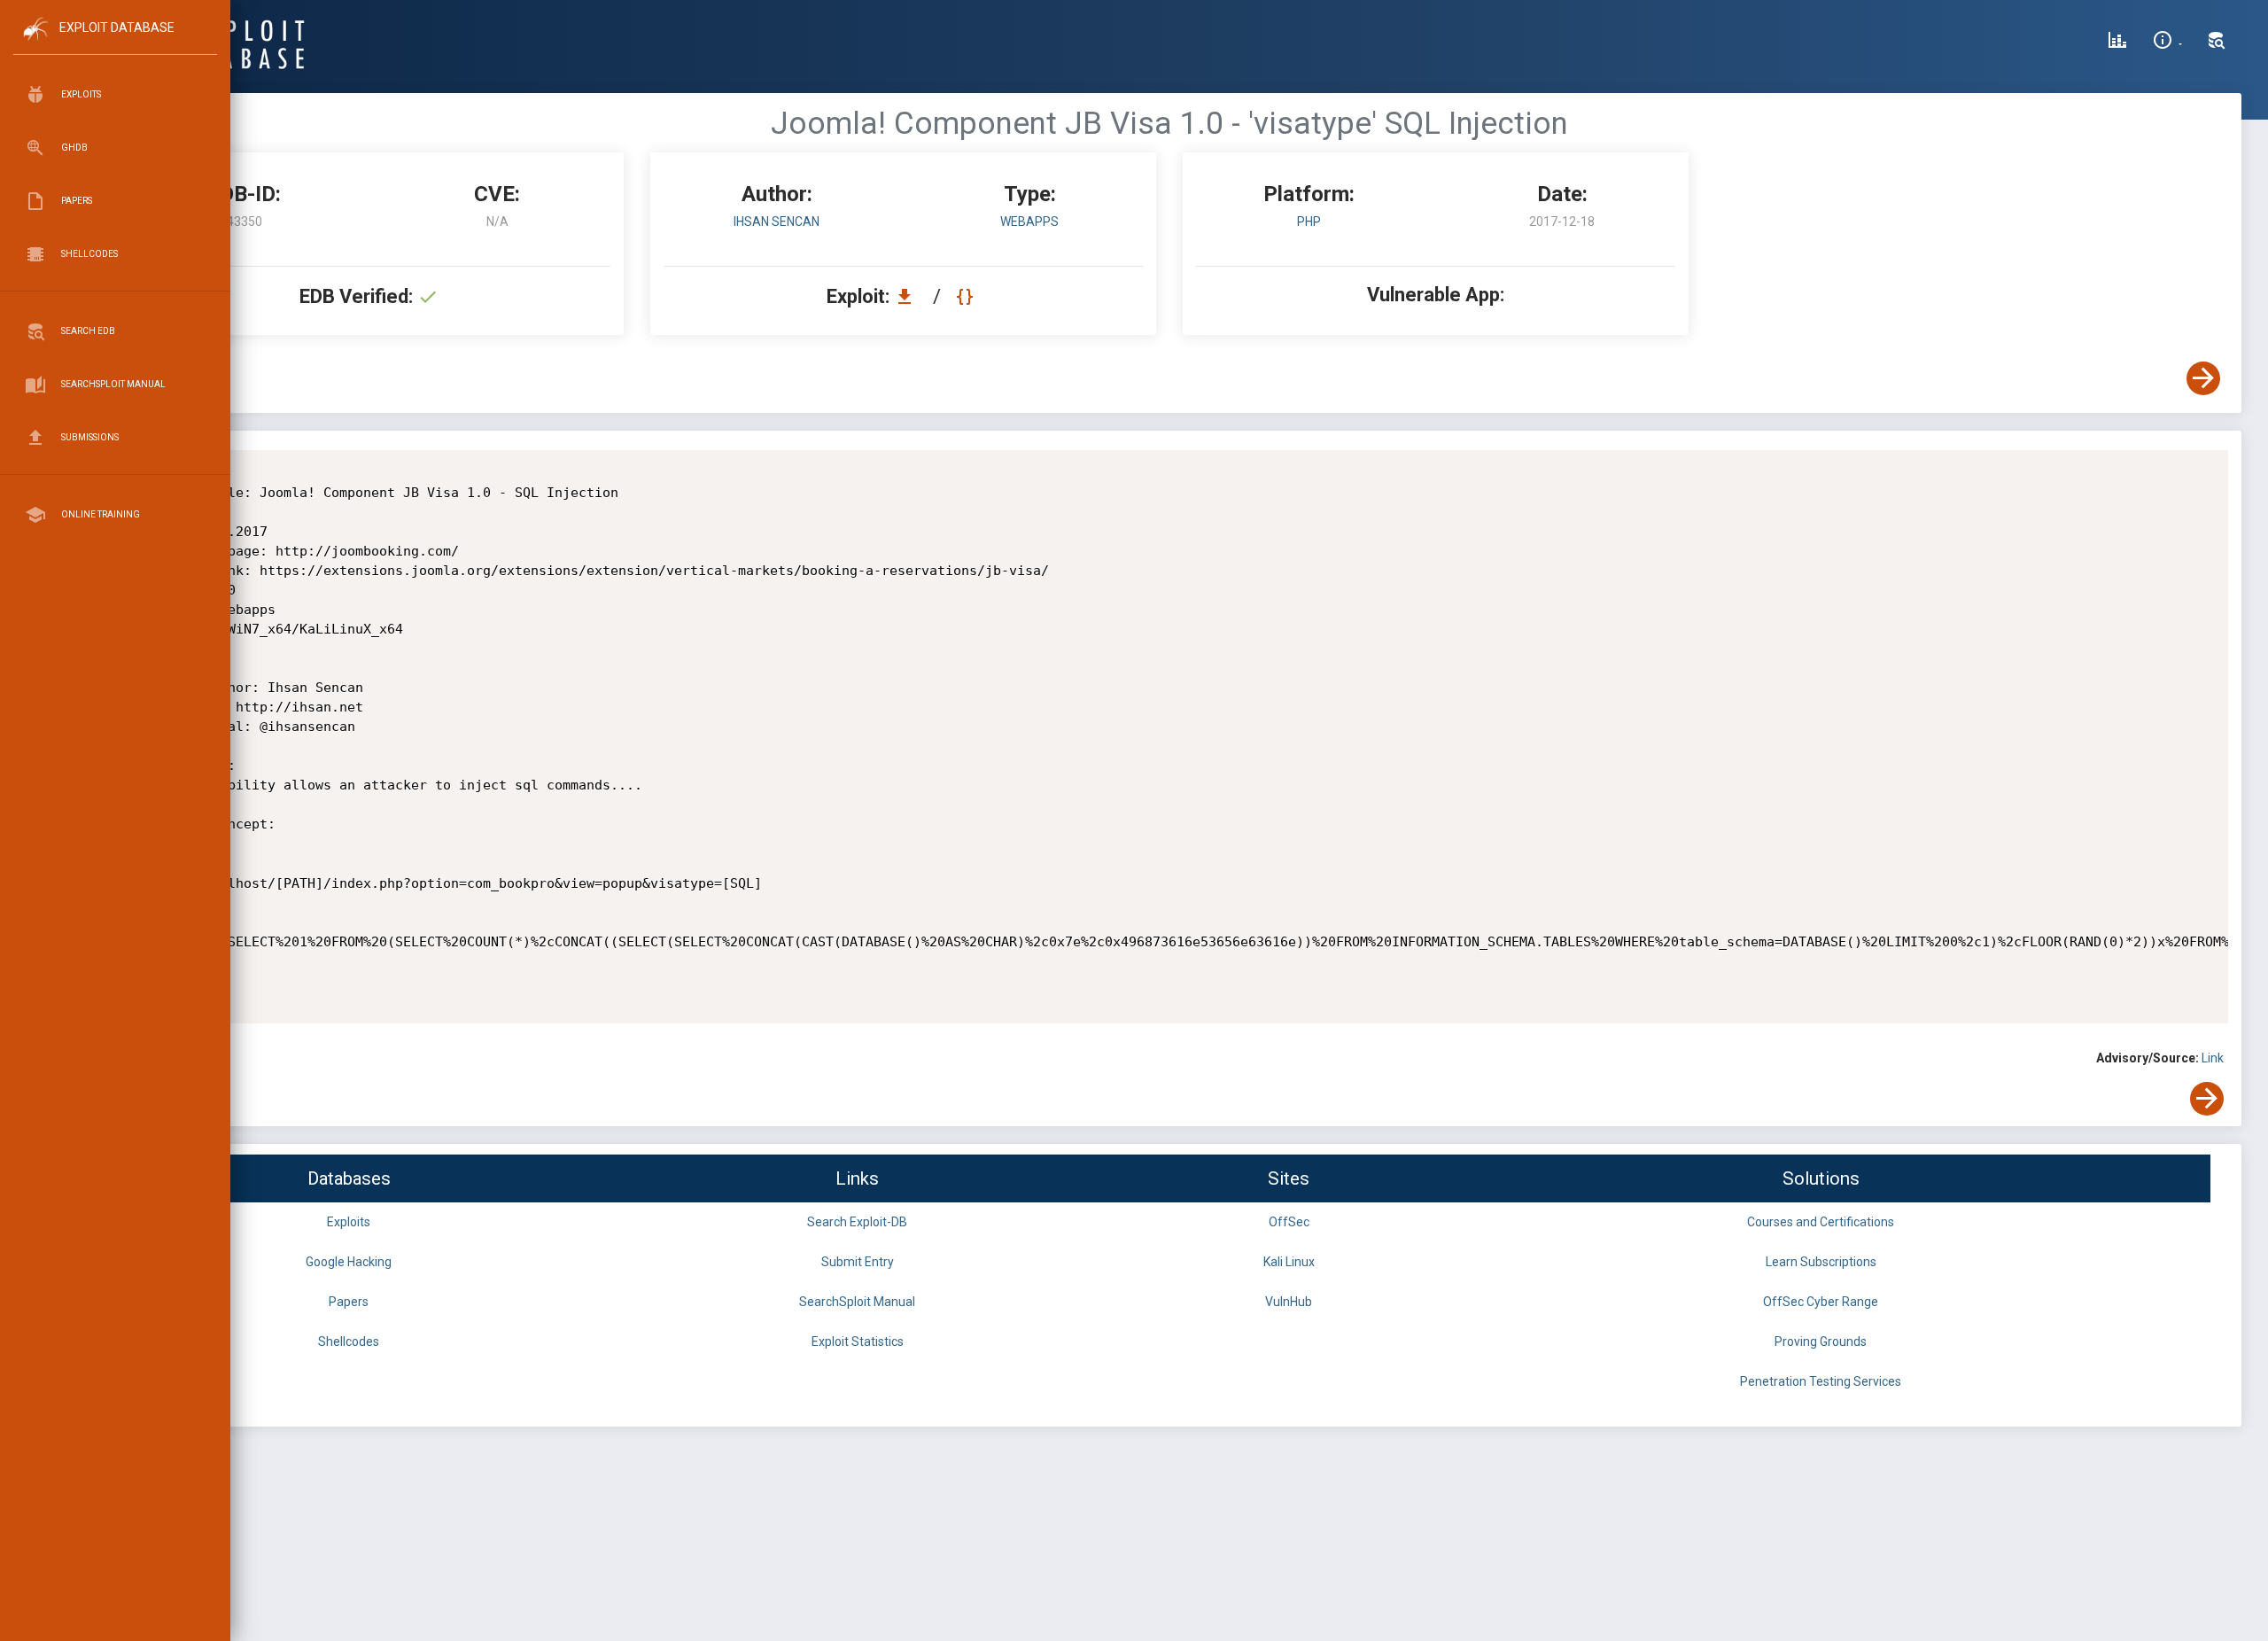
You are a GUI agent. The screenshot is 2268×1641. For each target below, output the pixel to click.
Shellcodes (349, 1342)
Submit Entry (858, 1262)
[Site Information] (2167, 43)
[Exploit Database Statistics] (2117, 43)
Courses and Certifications (1821, 1222)
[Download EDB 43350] (909, 296)
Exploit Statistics (858, 1342)
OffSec (1289, 1222)
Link (2213, 1058)
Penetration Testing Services (1821, 1381)
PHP (1309, 222)
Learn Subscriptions (1821, 1262)
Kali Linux (1289, 1262)
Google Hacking (349, 1262)
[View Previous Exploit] (136, 378)
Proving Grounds (1821, 1342)
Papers (349, 1302)
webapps (1029, 222)
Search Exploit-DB (857, 1222)
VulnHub (1289, 1302)
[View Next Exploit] (2203, 378)
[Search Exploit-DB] (2217, 43)
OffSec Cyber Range (1821, 1302)
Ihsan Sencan (777, 222)
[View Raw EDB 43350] (967, 296)
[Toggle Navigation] (115, 43)
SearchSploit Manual (857, 1302)
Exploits (349, 1222)
